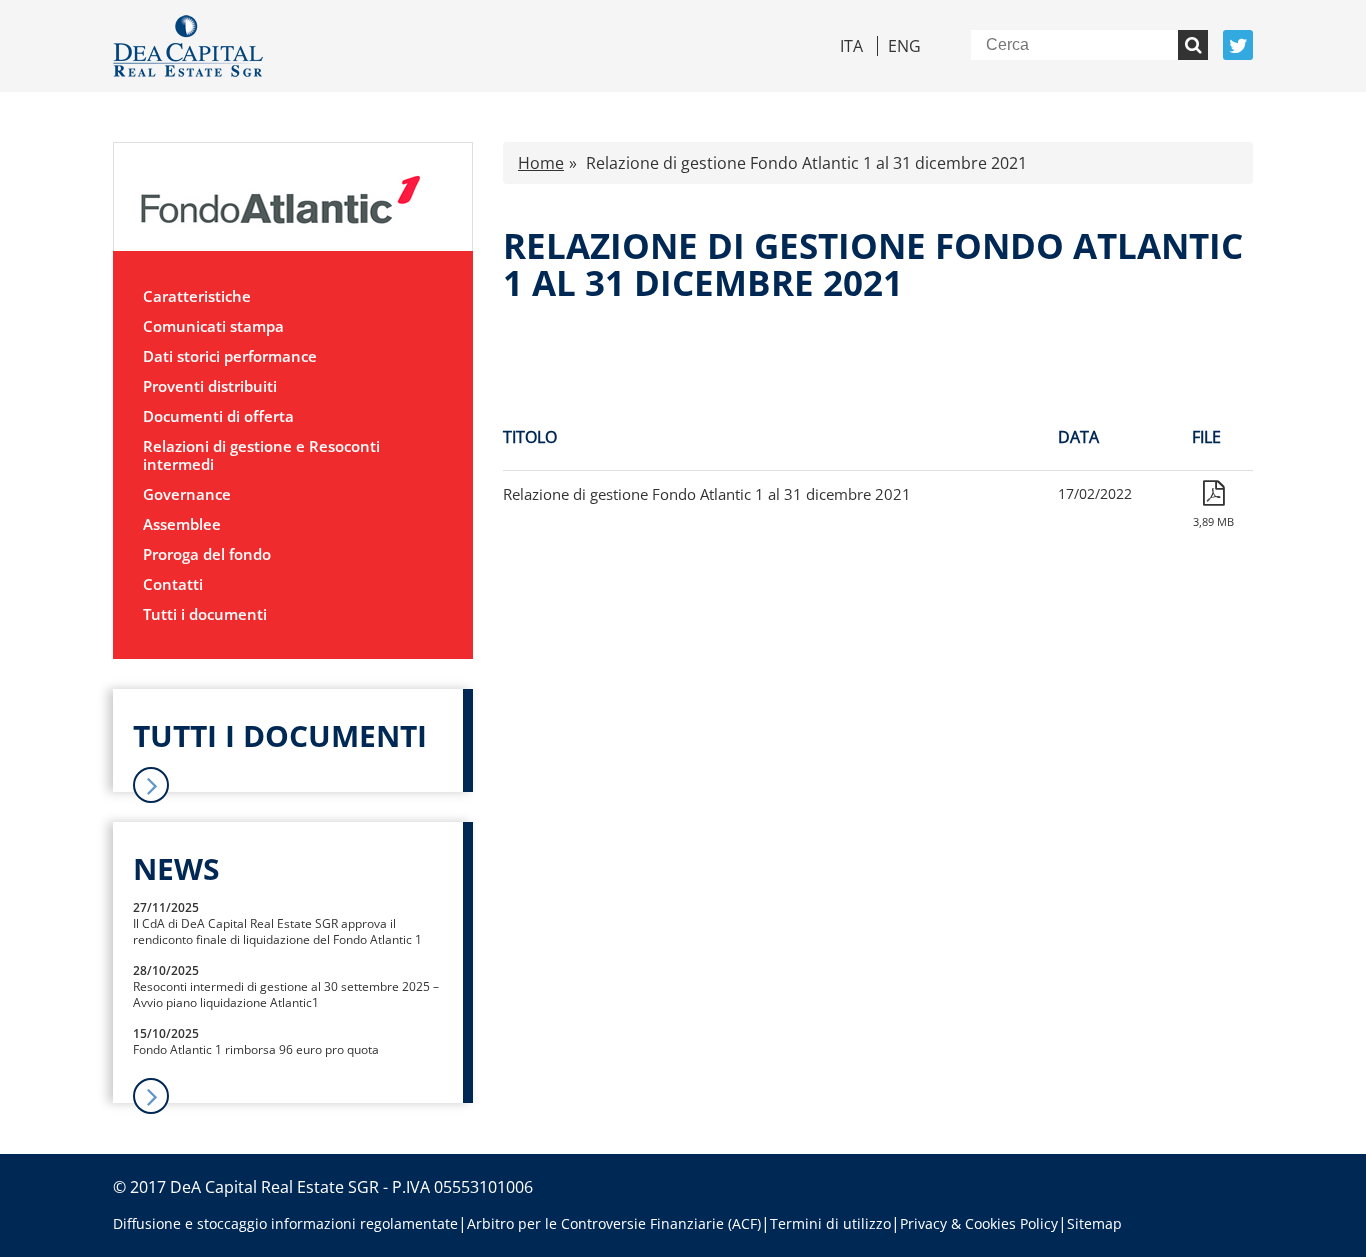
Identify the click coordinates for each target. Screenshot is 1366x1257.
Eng (904, 46)
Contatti (173, 584)
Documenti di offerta (218, 416)
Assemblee (182, 524)
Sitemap (1094, 1223)
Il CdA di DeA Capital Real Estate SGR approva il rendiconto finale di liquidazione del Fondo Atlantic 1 (277, 931)
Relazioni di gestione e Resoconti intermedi (261, 455)
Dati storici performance (230, 356)
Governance (187, 494)
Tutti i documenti (205, 614)
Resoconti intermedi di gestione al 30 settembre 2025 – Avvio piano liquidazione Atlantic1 (286, 994)
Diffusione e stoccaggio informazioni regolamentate (285, 1223)
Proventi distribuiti (210, 386)
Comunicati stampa (213, 326)
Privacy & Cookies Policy (979, 1223)
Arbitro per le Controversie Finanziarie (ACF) (614, 1223)
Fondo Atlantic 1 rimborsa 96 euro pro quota (256, 1049)
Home (541, 163)
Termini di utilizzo (830, 1223)
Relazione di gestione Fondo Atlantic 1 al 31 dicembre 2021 (707, 494)
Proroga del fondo (207, 554)
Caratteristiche (197, 296)
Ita (851, 46)
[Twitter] (1238, 45)
